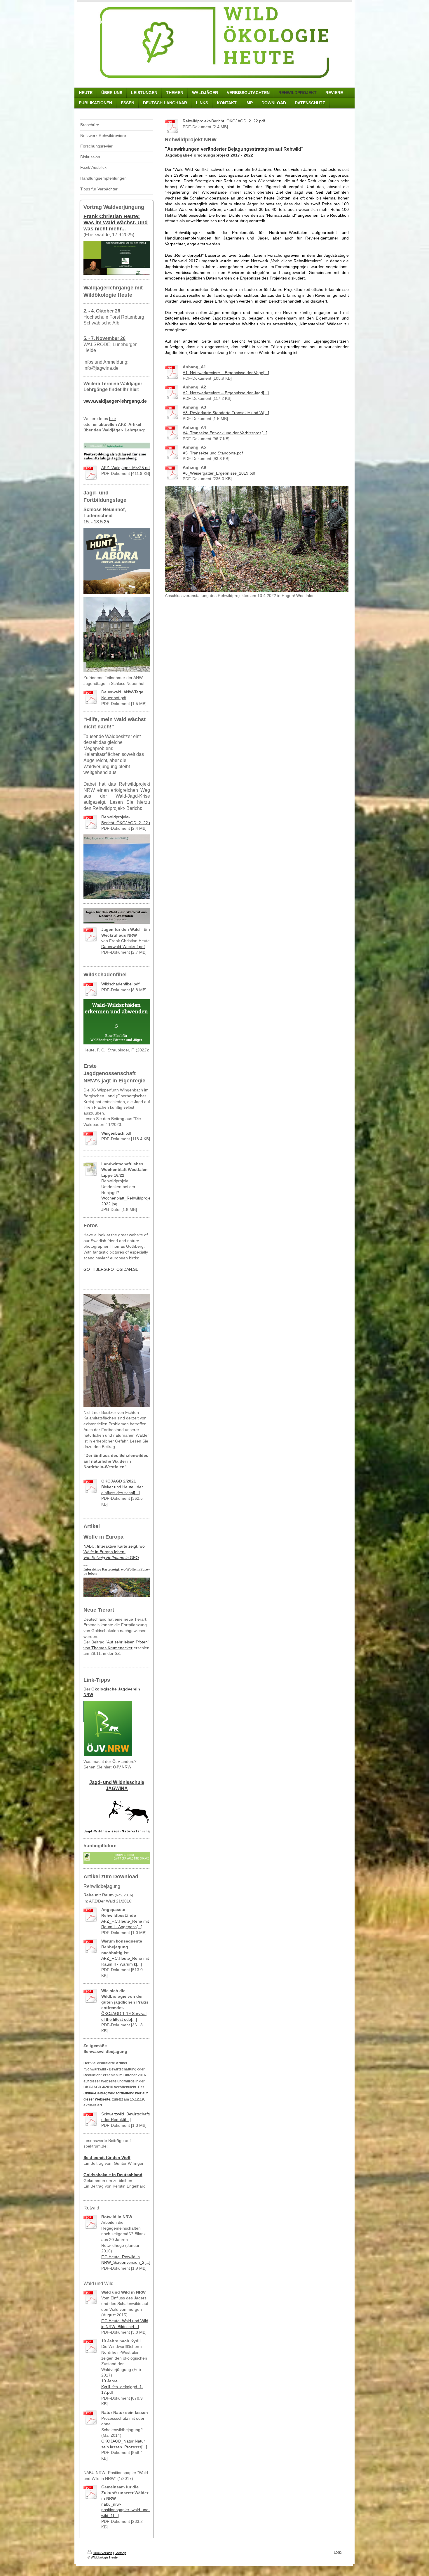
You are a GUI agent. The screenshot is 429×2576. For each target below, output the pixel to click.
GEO (111, 1558)
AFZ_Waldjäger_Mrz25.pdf (126, 468)
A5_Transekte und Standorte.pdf (213, 453)
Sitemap (120, 2553)
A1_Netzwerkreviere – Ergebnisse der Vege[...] (226, 373)
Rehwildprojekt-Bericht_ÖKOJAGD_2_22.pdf (224, 121)
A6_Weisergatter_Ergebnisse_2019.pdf (219, 473)
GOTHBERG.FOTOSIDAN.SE (111, 1269)
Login (338, 2552)
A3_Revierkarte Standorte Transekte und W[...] (226, 413)
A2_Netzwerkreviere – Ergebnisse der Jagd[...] (226, 393)
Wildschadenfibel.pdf (120, 984)
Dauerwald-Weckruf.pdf (123, 947)
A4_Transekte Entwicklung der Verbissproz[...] (225, 433)
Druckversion (102, 2553)
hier (113, 419)
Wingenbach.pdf (116, 1133)
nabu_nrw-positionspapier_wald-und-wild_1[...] (126, 2510)
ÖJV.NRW (122, 1767)
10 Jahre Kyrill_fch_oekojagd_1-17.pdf (122, 2387)
